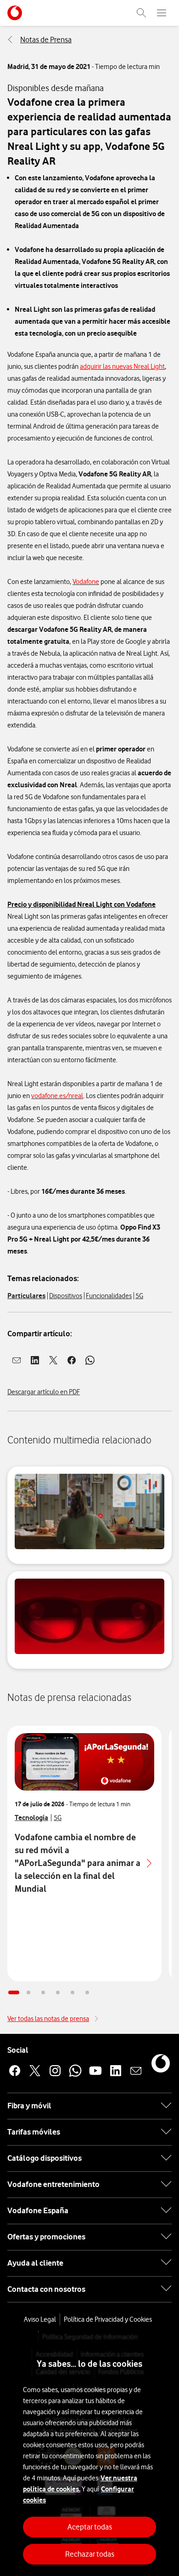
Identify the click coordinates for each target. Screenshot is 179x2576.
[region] (89, 2454)
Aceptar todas (90, 2527)
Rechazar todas (90, 2554)
